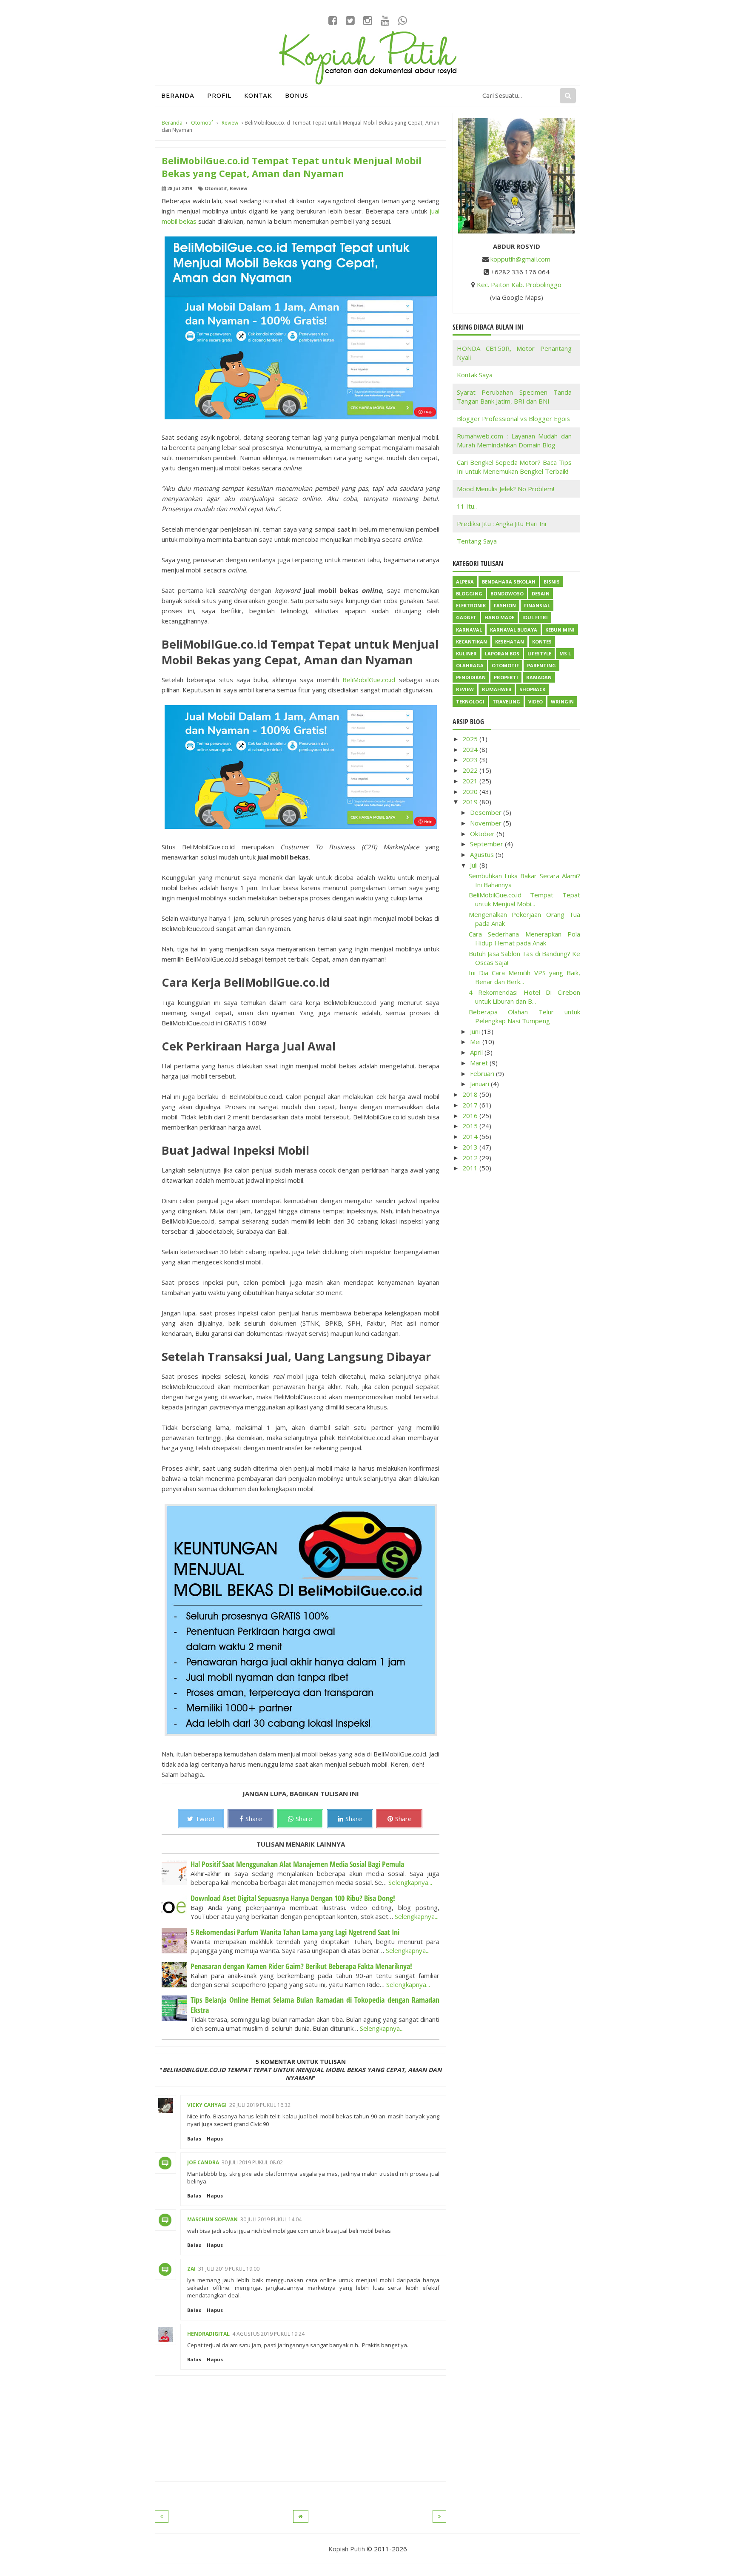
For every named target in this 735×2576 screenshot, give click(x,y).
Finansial (537, 605)
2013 (471, 1147)
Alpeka (465, 582)
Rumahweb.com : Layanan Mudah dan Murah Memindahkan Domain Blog (514, 440)
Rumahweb (497, 689)
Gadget (466, 617)
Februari (483, 1073)
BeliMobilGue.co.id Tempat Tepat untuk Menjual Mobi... (525, 899)
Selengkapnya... (410, 1882)
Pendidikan (471, 677)
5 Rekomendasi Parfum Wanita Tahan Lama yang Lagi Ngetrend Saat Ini (295, 1932)
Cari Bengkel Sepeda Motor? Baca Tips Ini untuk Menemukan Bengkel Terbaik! (514, 467)
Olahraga (470, 665)
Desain (541, 593)
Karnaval (469, 630)
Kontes (542, 642)
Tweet (205, 1819)
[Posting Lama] (439, 2516)
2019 (471, 802)
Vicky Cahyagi (207, 2105)
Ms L (565, 653)
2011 (471, 1168)
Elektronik (471, 605)
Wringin (562, 702)
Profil (219, 95)
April (477, 1052)
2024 (471, 749)
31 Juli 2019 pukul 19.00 (229, 2269)
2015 (471, 1126)
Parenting (541, 665)
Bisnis (552, 582)
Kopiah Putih (347, 2549)
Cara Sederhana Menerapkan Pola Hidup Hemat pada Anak (525, 938)
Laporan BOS (502, 653)
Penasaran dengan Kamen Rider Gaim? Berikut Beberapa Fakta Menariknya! (301, 1966)
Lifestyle (539, 653)
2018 (471, 1094)
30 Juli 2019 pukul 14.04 (271, 2219)
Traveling (506, 702)
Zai (191, 2269)
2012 (471, 1158)
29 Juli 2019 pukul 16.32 (260, 2105)
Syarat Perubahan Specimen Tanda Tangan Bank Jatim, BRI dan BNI (514, 397)
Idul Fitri (535, 617)
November (487, 823)
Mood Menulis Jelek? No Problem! (506, 489)
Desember (487, 812)
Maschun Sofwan (212, 2219)
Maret (480, 1063)
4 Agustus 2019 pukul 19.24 (268, 2334)
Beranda (178, 95)
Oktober (483, 834)
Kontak (258, 95)
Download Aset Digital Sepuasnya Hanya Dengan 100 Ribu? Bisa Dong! (293, 1898)
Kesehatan (510, 642)
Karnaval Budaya (514, 630)
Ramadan (539, 677)
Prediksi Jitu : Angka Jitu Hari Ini (501, 524)
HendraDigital (208, 2334)
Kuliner (466, 653)
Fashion (505, 605)
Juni (476, 1031)
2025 (471, 739)
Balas (194, 2139)
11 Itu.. (467, 506)
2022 (471, 770)
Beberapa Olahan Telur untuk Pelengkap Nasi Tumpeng (525, 1016)
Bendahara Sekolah (509, 582)
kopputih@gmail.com (520, 259)
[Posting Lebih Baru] (162, 2516)
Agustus (483, 854)
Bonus (297, 95)
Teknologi (470, 702)
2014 (471, 1136)
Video (536, 702)
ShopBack (532, 689)
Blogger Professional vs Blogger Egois (513, 418)
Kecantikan (471, 642)
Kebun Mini (560, 630)
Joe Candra (203, 2162)
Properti (506, 677)
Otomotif (216, 188)
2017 (471, 1105)
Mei (476, 1042)
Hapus (215, 2139)
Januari (480, 1084)
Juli (475, 865)
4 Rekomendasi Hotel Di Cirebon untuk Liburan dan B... (525, 997)
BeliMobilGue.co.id (369, 680)
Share (254, 1819)
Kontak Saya (475, 375)
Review (238, 188)
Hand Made (499, 617)
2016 (471, 1116)
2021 (471, 781)
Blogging (469, 593)
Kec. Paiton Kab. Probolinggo (519, 285)
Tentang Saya (477, 541)
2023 (471, 760)
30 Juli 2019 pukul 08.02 (252, 2162)
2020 (471, 791)
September (487, 844)
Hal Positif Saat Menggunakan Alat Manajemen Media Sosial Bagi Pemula (297, 1864)
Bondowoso (507, 593)
